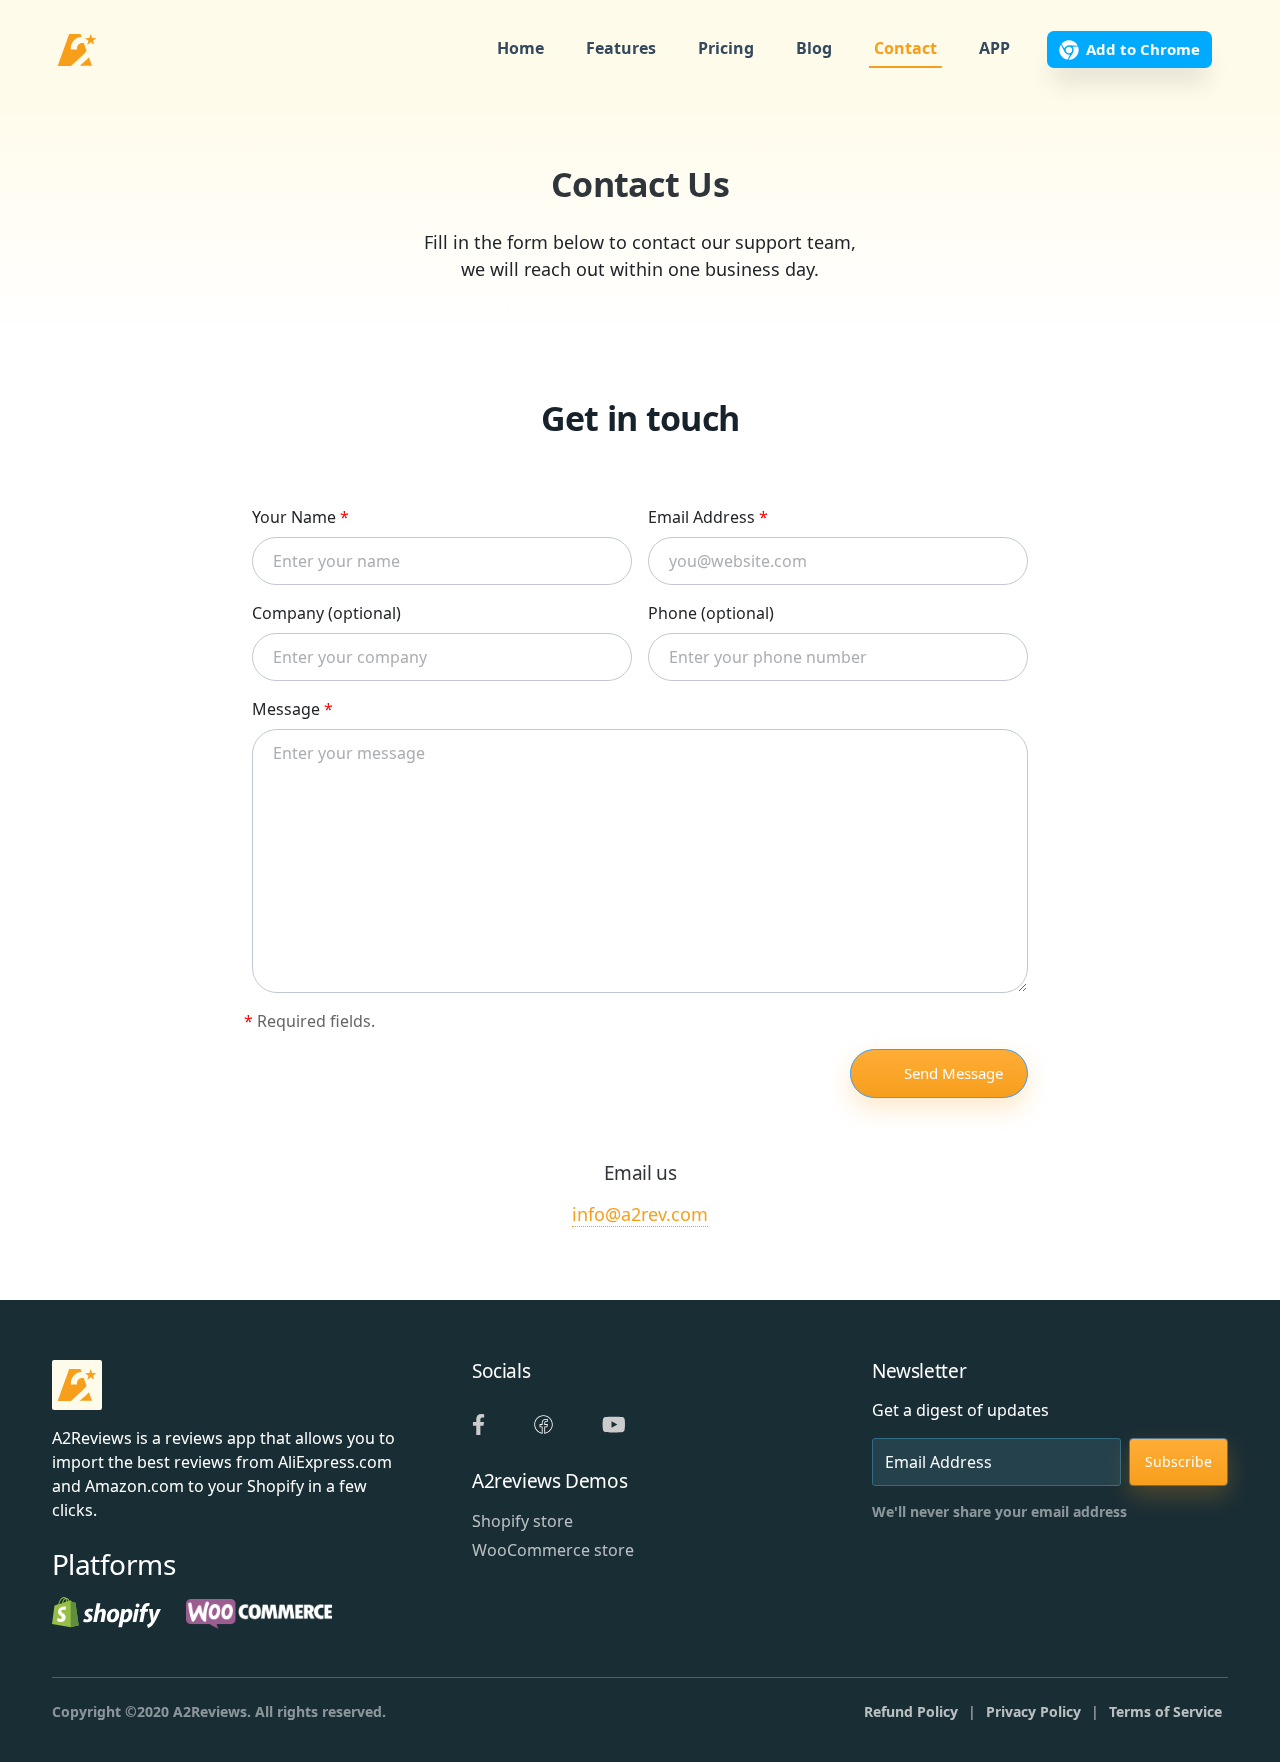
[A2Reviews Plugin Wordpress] (259, 1611)
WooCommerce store (553, 1550)
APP (994, 48)
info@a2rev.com (640, 1214)
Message (292, 709)
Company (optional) (326, 613)
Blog (814, 48)
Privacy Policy (1033, 1711)
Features (621, 48)
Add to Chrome (1143, 49)
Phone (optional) (711, 613)
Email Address (708, 517)
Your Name (300, 517)
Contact (905, 48)
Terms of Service (1165, 1711)
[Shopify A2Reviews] (106, 1611)
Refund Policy (911, 1711)
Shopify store (522, 1521)
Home (520, 48)
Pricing (726, 48)
